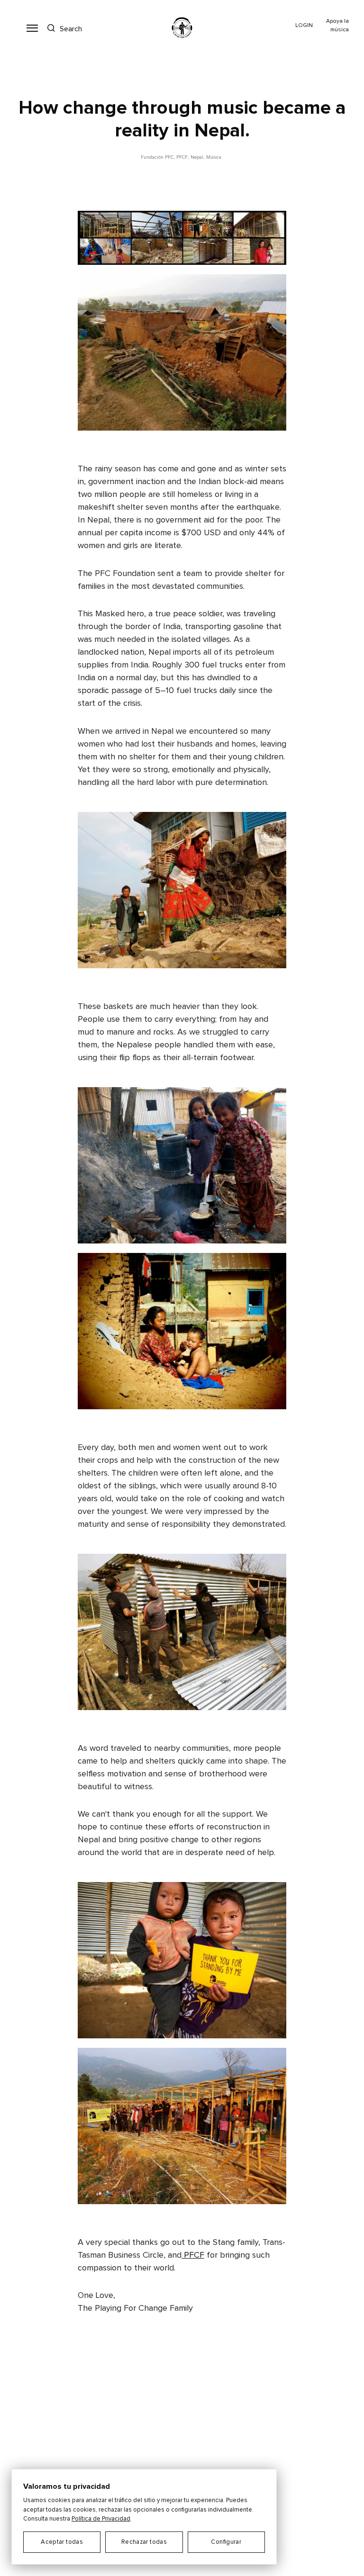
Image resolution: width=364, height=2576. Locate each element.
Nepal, (197, 157)
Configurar (226, 2542)
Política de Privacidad (101, 2519)
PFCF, (182, 157)
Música (214, 157)
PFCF (193, 2255)
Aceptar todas (62, 2542)
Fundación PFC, (158, 157)
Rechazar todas (144, 2542)
